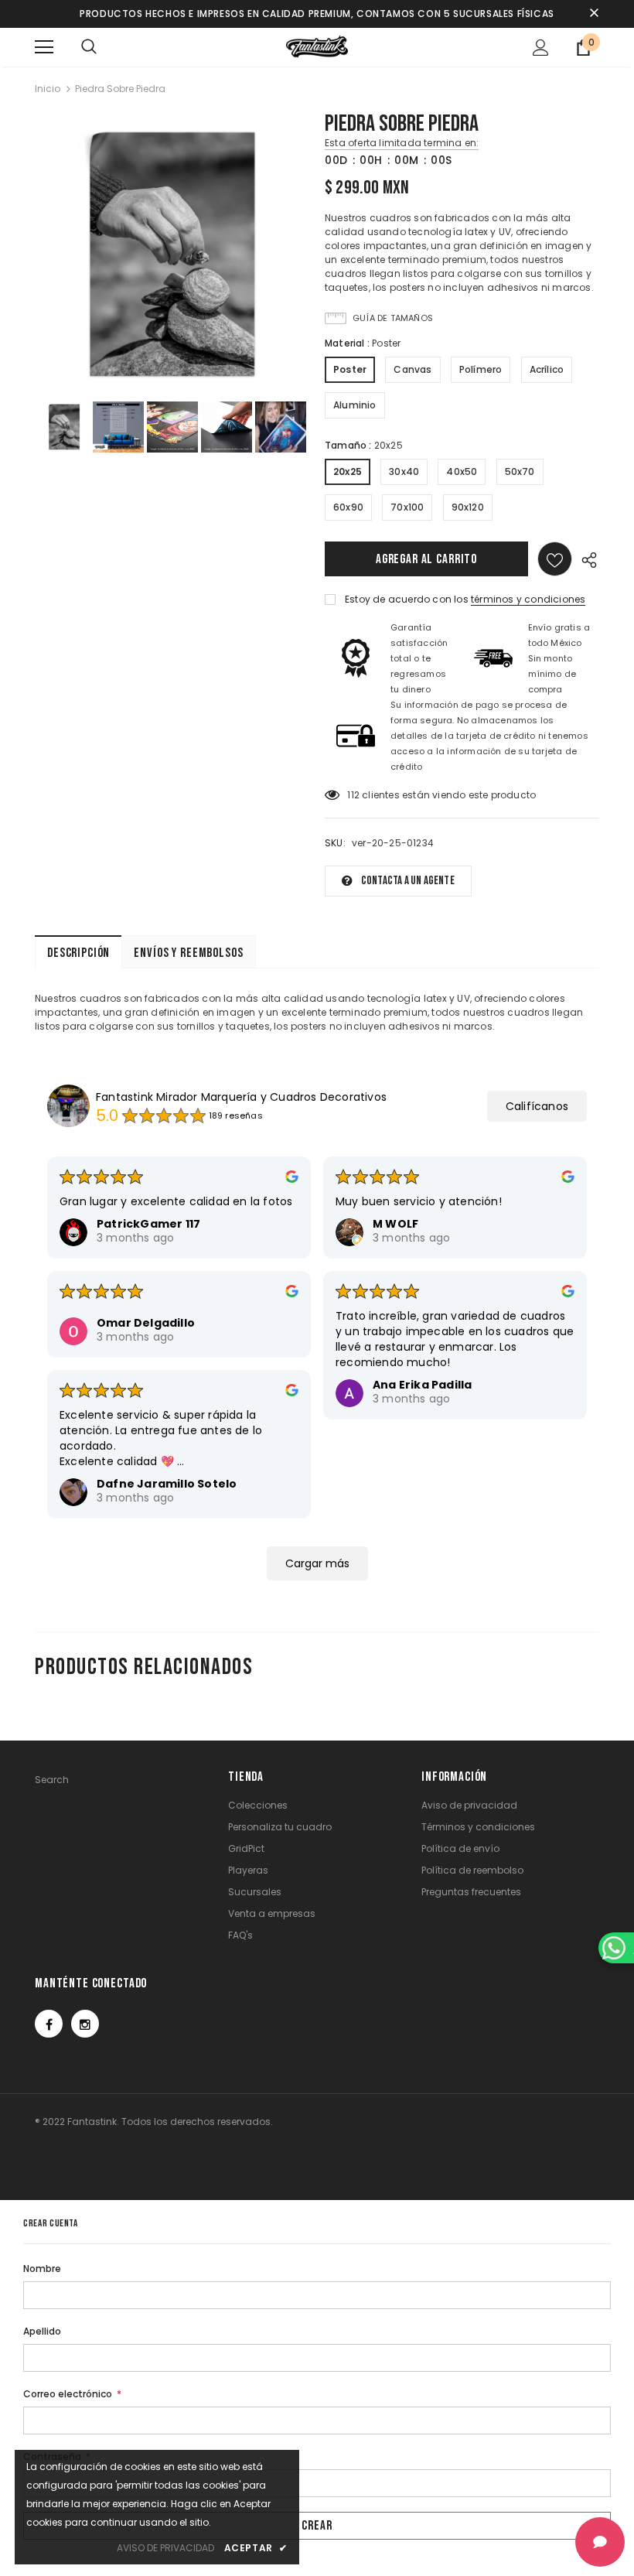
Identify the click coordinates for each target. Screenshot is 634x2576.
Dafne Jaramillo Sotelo (167, 1484)
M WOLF (395, 1224)
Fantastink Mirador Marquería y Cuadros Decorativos (241, 1097)
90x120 (468, 507)
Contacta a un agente (408, 881)
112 (353, 795)
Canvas (412, 369)
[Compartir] (586, 559)
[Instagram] (85, 2024)
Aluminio (355, 405)
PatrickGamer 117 (148, 1224)
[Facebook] (49, 2024)
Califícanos (537, 1106)
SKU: (335, 843)
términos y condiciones (528, 599)
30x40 (404, 471)
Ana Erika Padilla (422, 1385)
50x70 (520, 471)
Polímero (481, 369)
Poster (350, 369)
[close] (594, 14)
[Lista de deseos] (555, 559)
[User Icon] (541, 48)
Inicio (48, 89)
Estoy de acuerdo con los (407, 599)
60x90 (348, 507)
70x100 (407, 507)
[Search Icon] (89, 47)
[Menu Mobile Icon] (44, 47)
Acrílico (547, 369)
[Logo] (317, 46)
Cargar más (317, 1563)
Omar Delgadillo (146, 1323)
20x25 (348, 471)
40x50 (462, 471)
